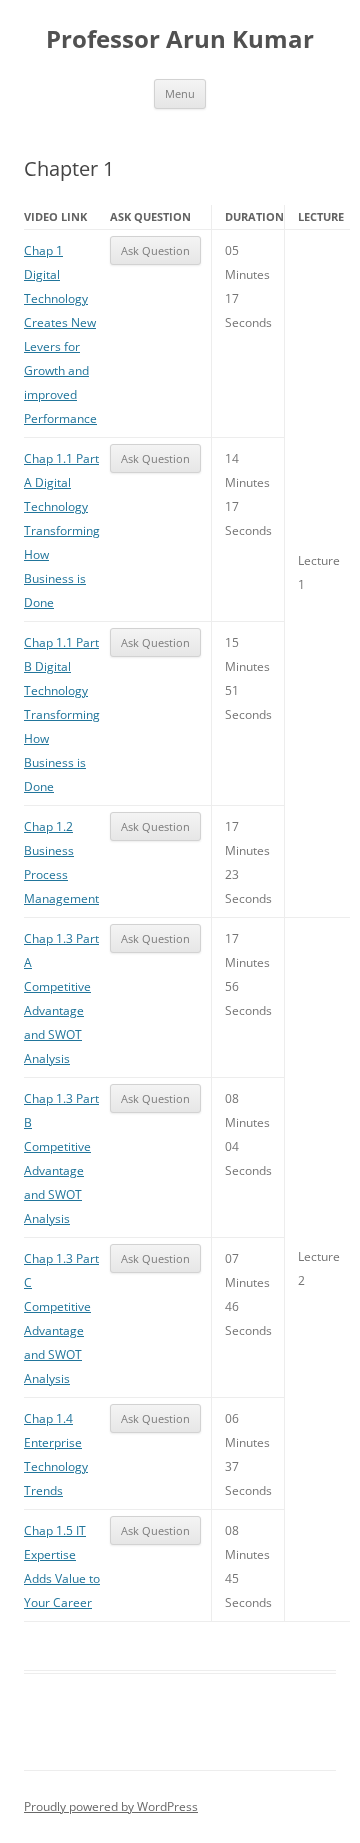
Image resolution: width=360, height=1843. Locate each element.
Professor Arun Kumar (180, 39)
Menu (180, 93)
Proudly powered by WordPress (111, 1806)
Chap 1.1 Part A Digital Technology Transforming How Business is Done (62, 530)
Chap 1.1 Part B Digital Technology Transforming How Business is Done (62, 714)
